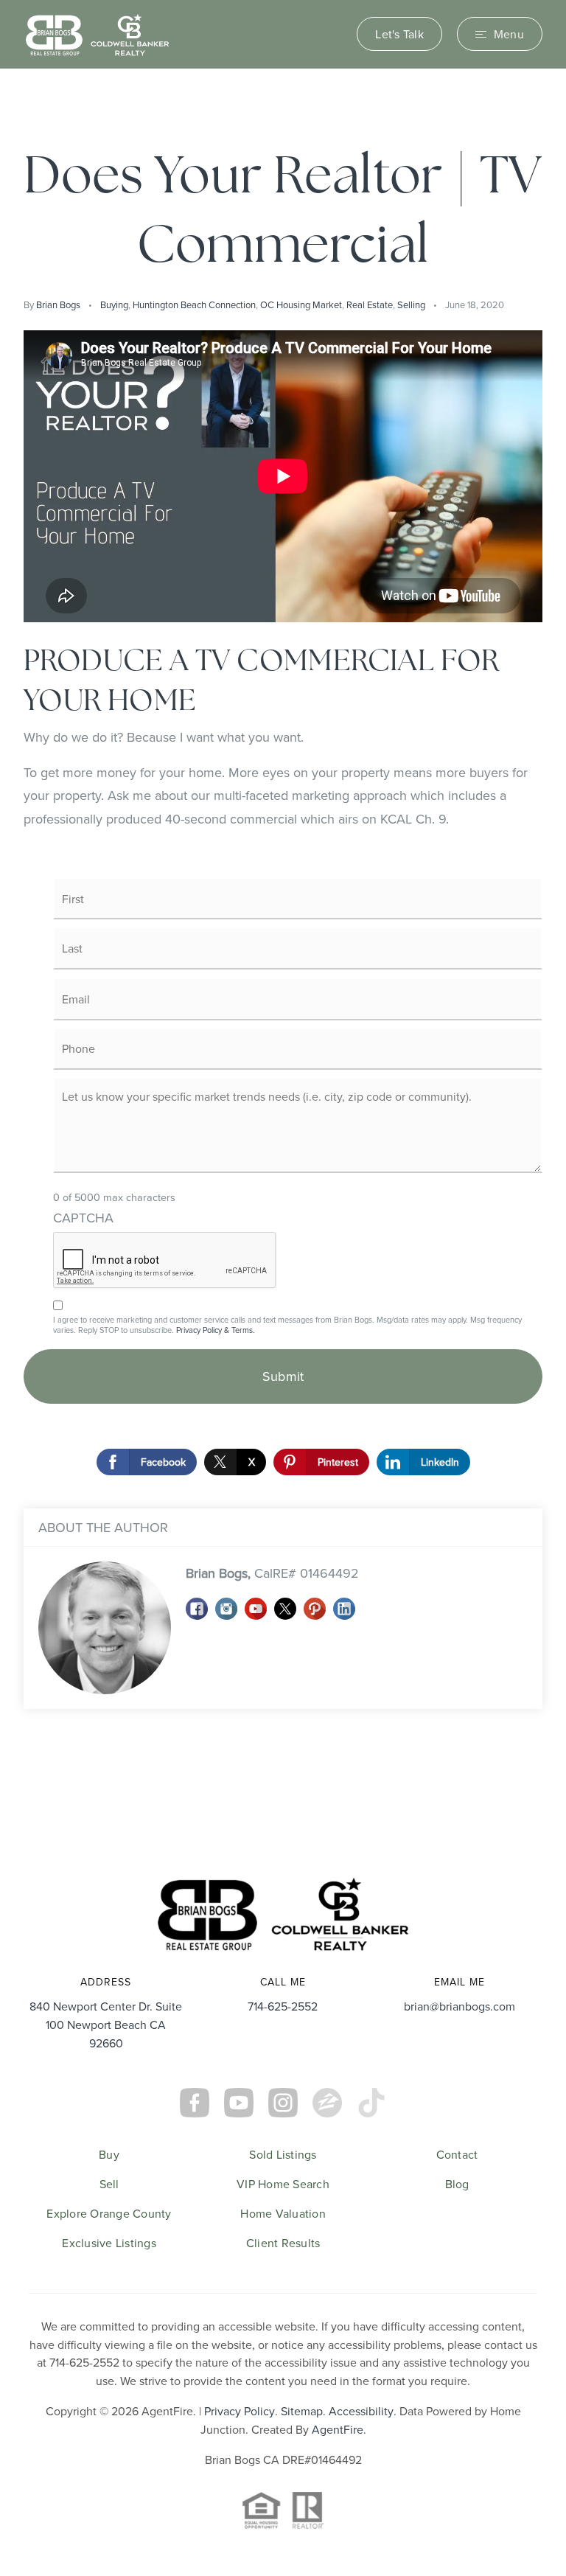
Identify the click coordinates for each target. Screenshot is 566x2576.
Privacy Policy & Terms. (216, 1330)
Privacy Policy (240, 2411)
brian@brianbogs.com (460, 2006)
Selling (411, 304)
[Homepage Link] (97, 33)
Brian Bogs (58, 304)
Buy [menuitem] (109, 2154)
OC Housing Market (301, 304)
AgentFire (338, 2429)
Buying (114, 304)
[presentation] (165, 1261)
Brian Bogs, (272, 1573)
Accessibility (361, 2411)
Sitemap (302, 2411)
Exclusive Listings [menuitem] (109, 2243)
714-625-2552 (283, 2006)
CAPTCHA (83, 1218)
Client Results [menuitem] (283, 2243)
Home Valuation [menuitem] (283, 2213)
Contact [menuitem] (457, 2154)
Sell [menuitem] (109, 2184)
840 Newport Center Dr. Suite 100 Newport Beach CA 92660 (106, 2025)
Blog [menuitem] (457, 2184)
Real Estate (370, 304)
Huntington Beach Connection (194, 304)
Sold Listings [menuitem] (283, 2154)
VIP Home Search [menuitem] (283, 2184)
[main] (283, 960)
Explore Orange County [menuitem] (109, 2213)
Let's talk (399, 34)
